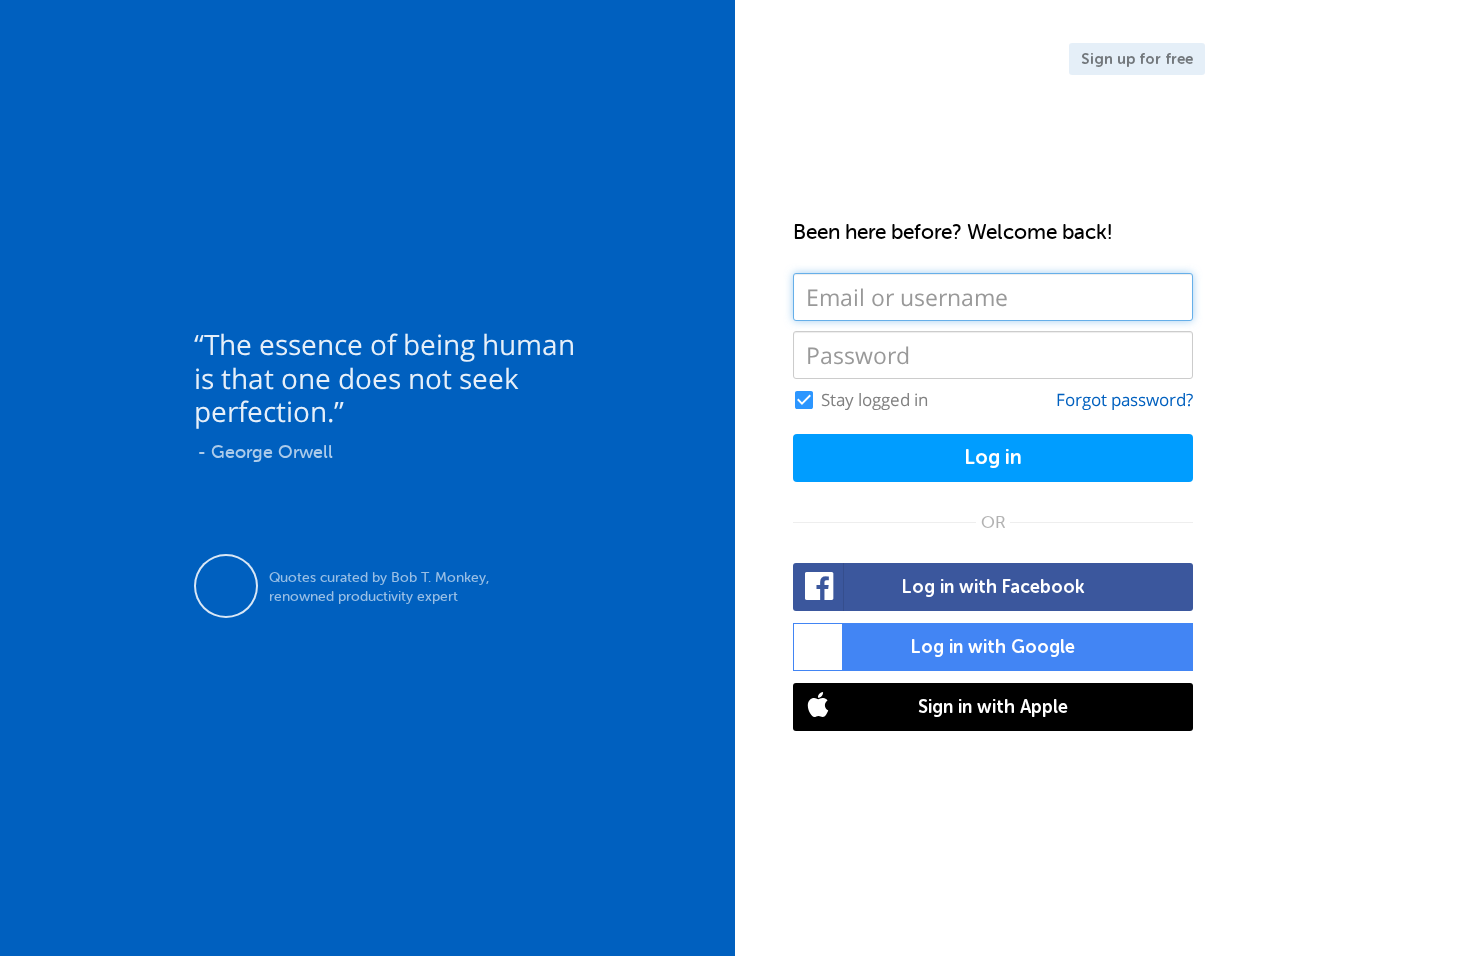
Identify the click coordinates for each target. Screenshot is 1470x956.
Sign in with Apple (993, 707)
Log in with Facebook (993, 587)
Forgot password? (1124, 399)
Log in (993, 457)
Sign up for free (1137, 59)
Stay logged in (874, 400)
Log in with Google (993, 647)
